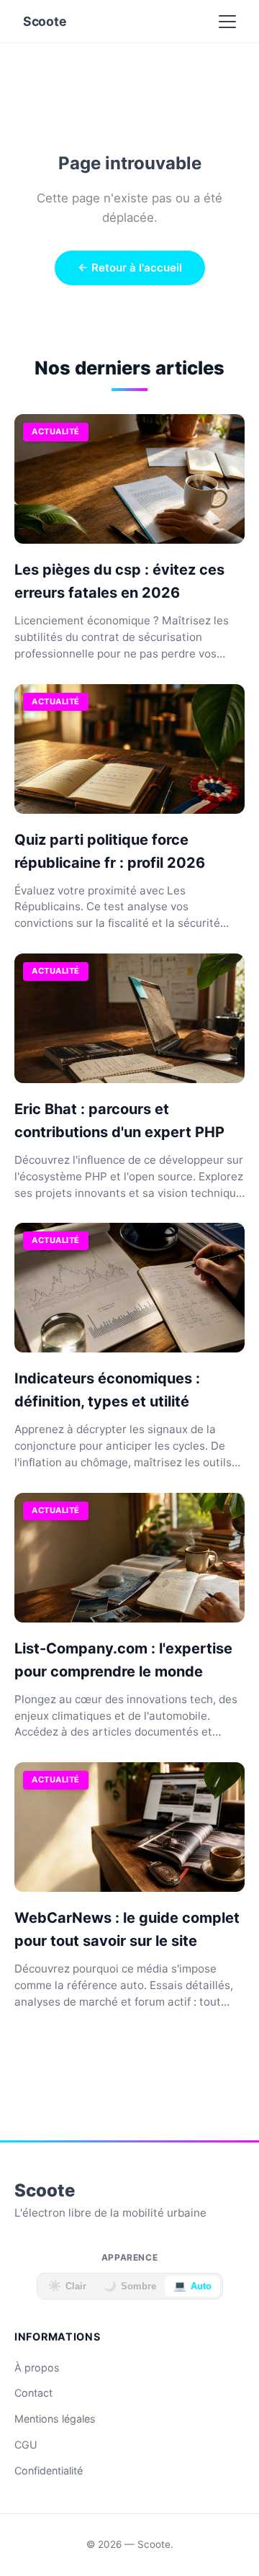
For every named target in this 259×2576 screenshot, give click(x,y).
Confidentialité (49, 2470)
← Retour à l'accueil (130, 268)
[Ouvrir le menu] (227, 22)
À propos (37, 2368)
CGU (26, 2445)
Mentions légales (55, 2419)
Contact (33, 2393)
